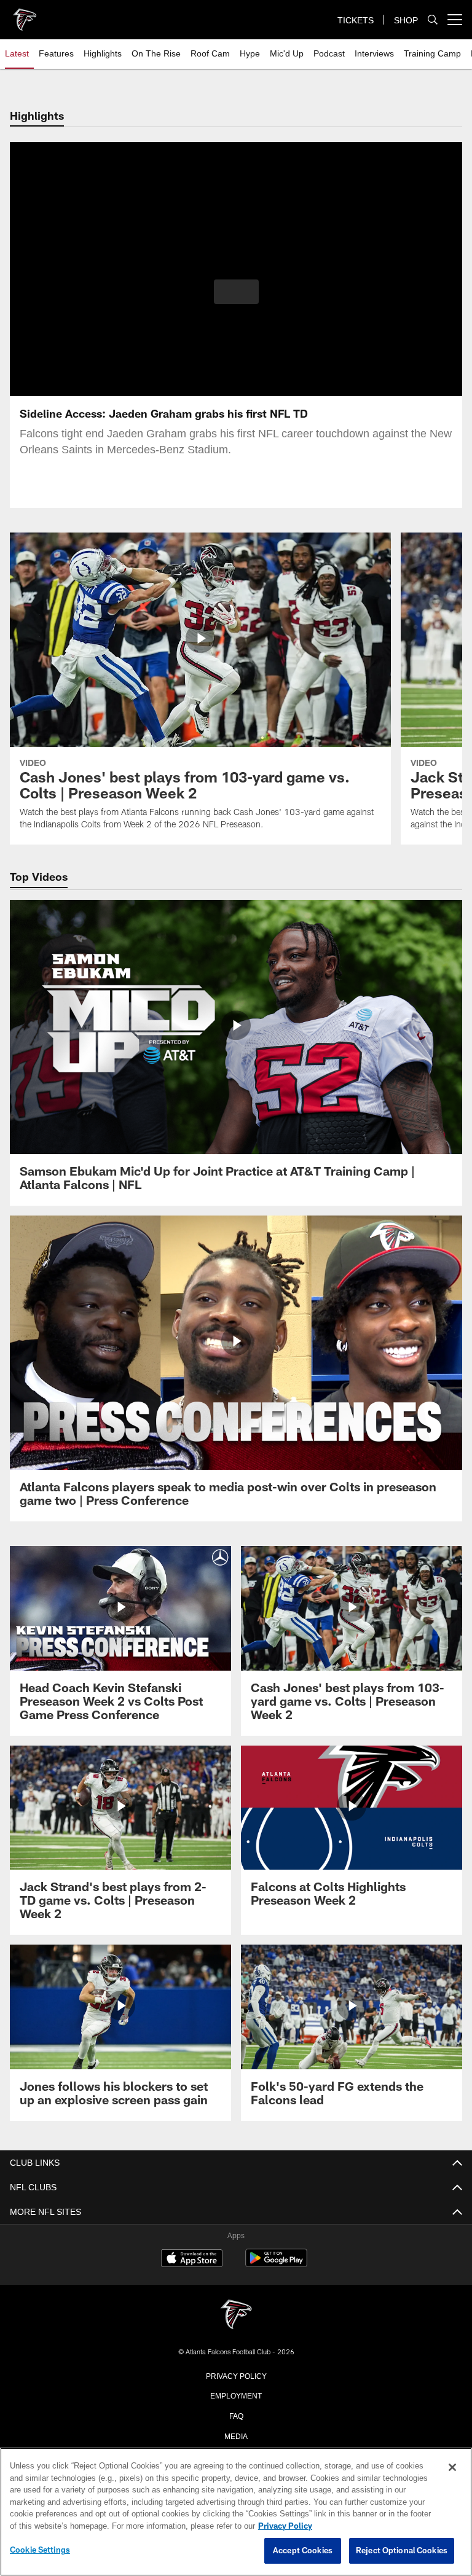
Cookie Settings (40, 2550)
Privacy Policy (236, 2375)
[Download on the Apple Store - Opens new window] (192, 2260)
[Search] (433, 20)
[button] (236, 292)
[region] (236, 2512)
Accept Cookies (303, 2551)
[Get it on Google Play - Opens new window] (276, 2264)
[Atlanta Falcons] (236, 2315)
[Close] (452, 2468)
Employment (236, 2395)
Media (236, 2435)
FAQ (236, 2415)
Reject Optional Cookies (402, 2551)
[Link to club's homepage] (25, 15)
